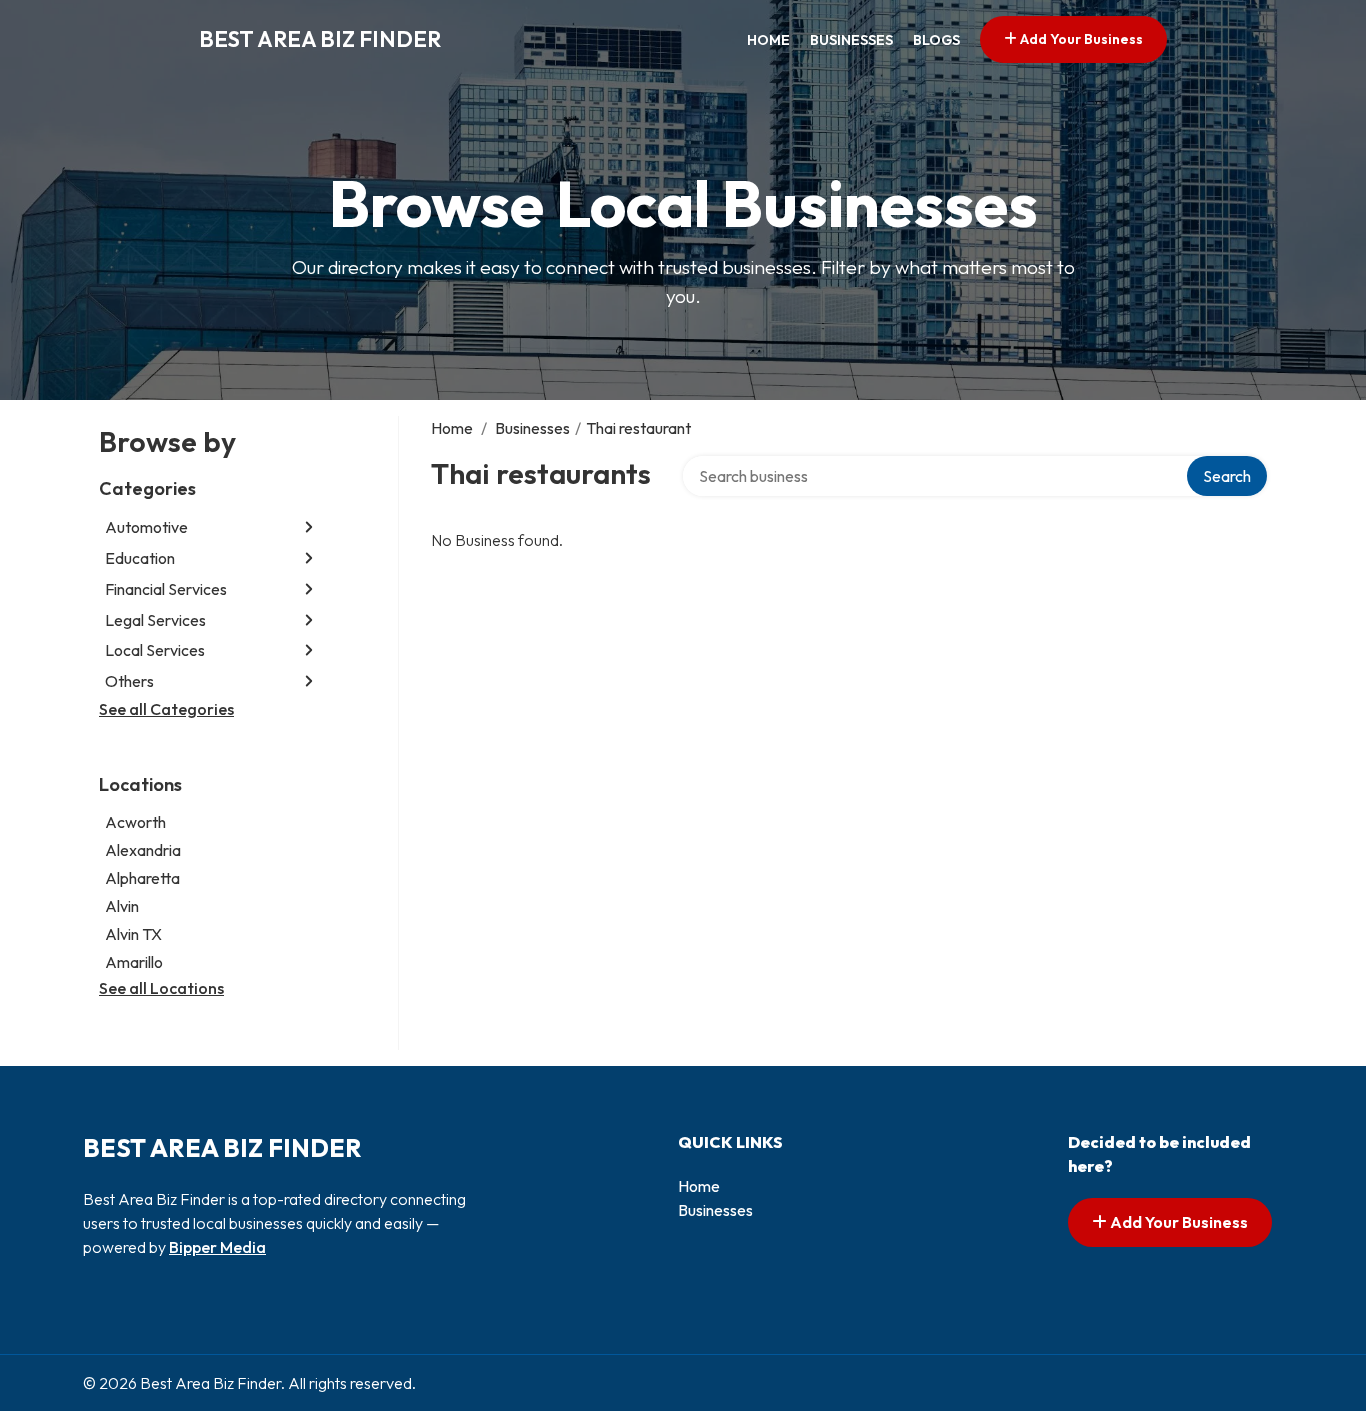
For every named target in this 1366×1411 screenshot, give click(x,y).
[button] (309, 527)
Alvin (122, 906)
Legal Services (155, 620)
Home (768, 40)
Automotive (146, 527)
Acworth (135, 822)
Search (1227, 476)
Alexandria (143, 850)
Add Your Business (1080, 39)
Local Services (155, 650)
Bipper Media (217, 1247)
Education (140, 558)
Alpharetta (142, 878)
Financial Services (166, 589)
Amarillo (134, 962)
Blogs (936, 40)
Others (129, 681)
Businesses (851, 40)
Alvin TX (133, 934)
